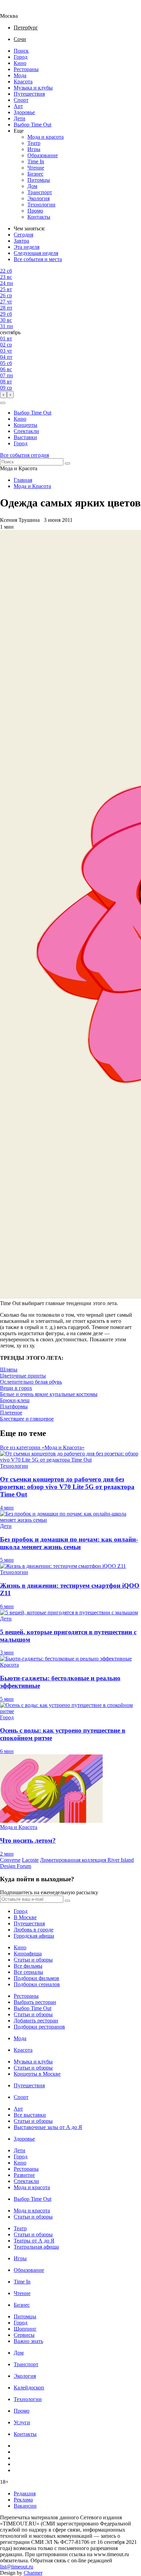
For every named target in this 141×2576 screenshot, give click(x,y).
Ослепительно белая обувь (31, 1382)
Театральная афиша (36, 2247)
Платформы (14, 1406)
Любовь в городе (34, 1930)
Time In (36, 161)
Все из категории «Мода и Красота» (42, 1447)
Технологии (41, 205)
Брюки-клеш (15, 1400)
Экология (39, 198)
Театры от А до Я (34, 2241)
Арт (18, 106)
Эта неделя (27, 247)
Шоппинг (25, 2329)
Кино (20, 63)
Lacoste (30, 1860)
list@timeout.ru (17, 2567)
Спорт (21, 100)
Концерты (25, 425)
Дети (20, 118)
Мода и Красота (32, 486)
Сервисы (24, 2335)
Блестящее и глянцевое (27, 1419)
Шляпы (9, 1370)
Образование (43, 155)
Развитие (24, 2175)
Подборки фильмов (36, 1978)
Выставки (25, 437)
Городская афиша (34, 1936)
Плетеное (11, 1413)
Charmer (33, 2573)
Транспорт (40, 192)
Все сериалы (28, 1972)
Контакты (39, 217)
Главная (23, 480)
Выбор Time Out (33, 125)
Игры (34, 149)
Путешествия (29, 94)
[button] (3, 403)
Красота (23, 82)
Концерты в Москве (37, 2074)
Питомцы (39, 180)
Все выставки (30, 2115)
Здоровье (24, 112)
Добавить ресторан (36, 2021)
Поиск (21, 51)
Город (21, 57)
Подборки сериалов (37, 1984)
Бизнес (35, 174)
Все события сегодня (24, 455)
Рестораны (26, 69)
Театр (34, 143)
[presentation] (3, 395)
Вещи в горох (16, 1388)
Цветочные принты (23, 1376)
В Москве (25, 1917)
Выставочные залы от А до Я (48, 2127)
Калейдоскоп (29, 2388)
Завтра (21, 241)
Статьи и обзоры (33, 1960)
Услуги (22, 2422)
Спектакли (26, 431)
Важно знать (28, 2341)
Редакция (25, 2493)
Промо (35, 211)
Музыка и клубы (33, 88)
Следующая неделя (36, 253)
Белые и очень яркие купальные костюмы (49, 1394)
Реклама (23, 2500)
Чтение (36, 168)
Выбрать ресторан (35, 2002)
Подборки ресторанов (39, 2027)
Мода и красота (46, 137)
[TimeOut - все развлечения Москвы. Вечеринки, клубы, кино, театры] (15, 10)
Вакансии (25, 2506)
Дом (32, 186)
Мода (20, 75)
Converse (10, 1860)
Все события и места (38, 259)
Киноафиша (28, 1954)
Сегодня (23, 235)
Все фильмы (28, 1966)
